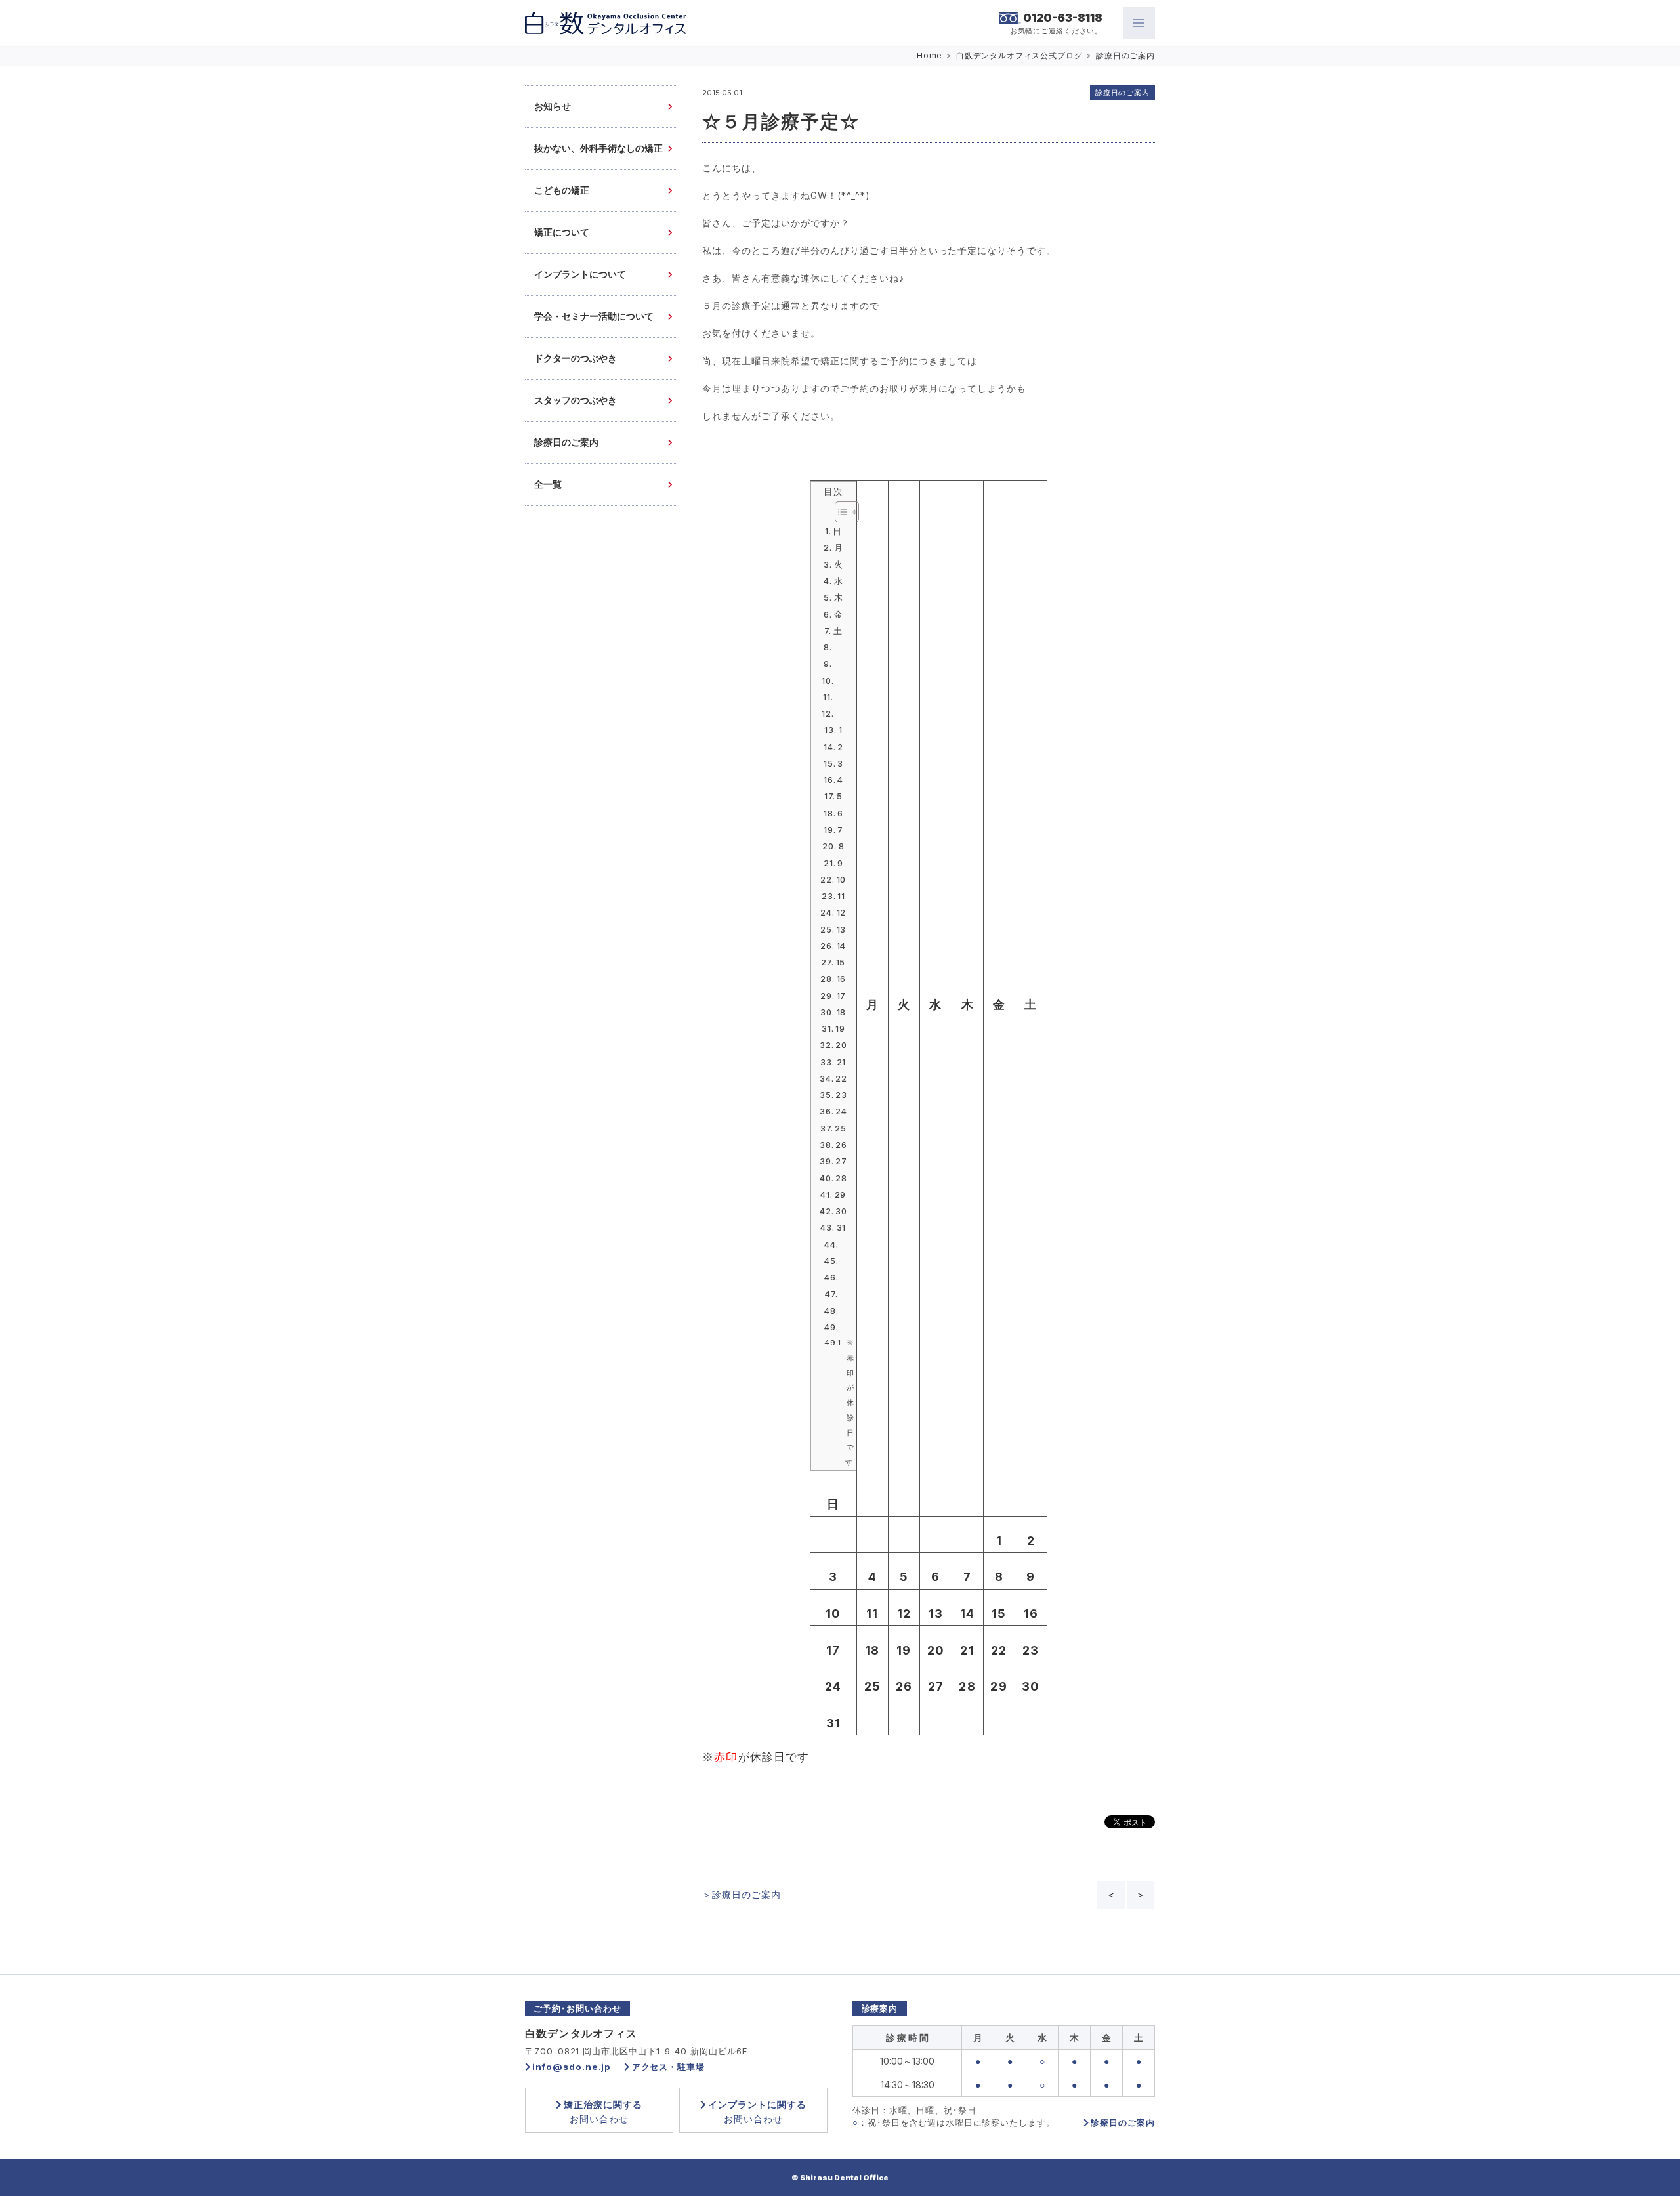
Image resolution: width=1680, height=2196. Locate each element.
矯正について (562, 233)
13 (841, 930)
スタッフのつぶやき (576, 401)
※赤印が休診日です (850, 1403)
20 (841, 1045)
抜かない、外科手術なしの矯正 (598, 149)
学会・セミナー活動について (594, 317)
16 (841, 979)
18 (841, 1012)
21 (841, 1062)
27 (841, 1161)
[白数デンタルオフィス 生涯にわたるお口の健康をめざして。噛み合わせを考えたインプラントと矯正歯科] (605, 23)
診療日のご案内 (1125, 55)
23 (841, 1095)
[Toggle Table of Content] (840, 512)
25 (841, 1129)
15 (841, 962)
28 (841, 1178)
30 (841, 1211)
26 (841, 1145)
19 (840, 1029)
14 (841, 946)
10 (841, 880)
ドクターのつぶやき (576, 359)
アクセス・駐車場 (668, 2067)
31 (841, 1228)
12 (841, 913)
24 (841, 1111)
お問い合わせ (603, 2112)
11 (841, 896)
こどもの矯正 (562, 191)
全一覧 (548, 485)
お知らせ (553, 107)
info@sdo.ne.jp (572, 2067)
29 (840, 1195)
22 (841, 1079)
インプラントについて (580, 275)
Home (930, 55)
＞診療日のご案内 (742, 1894)
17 (841, 996)
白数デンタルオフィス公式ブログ (1019, 55)
